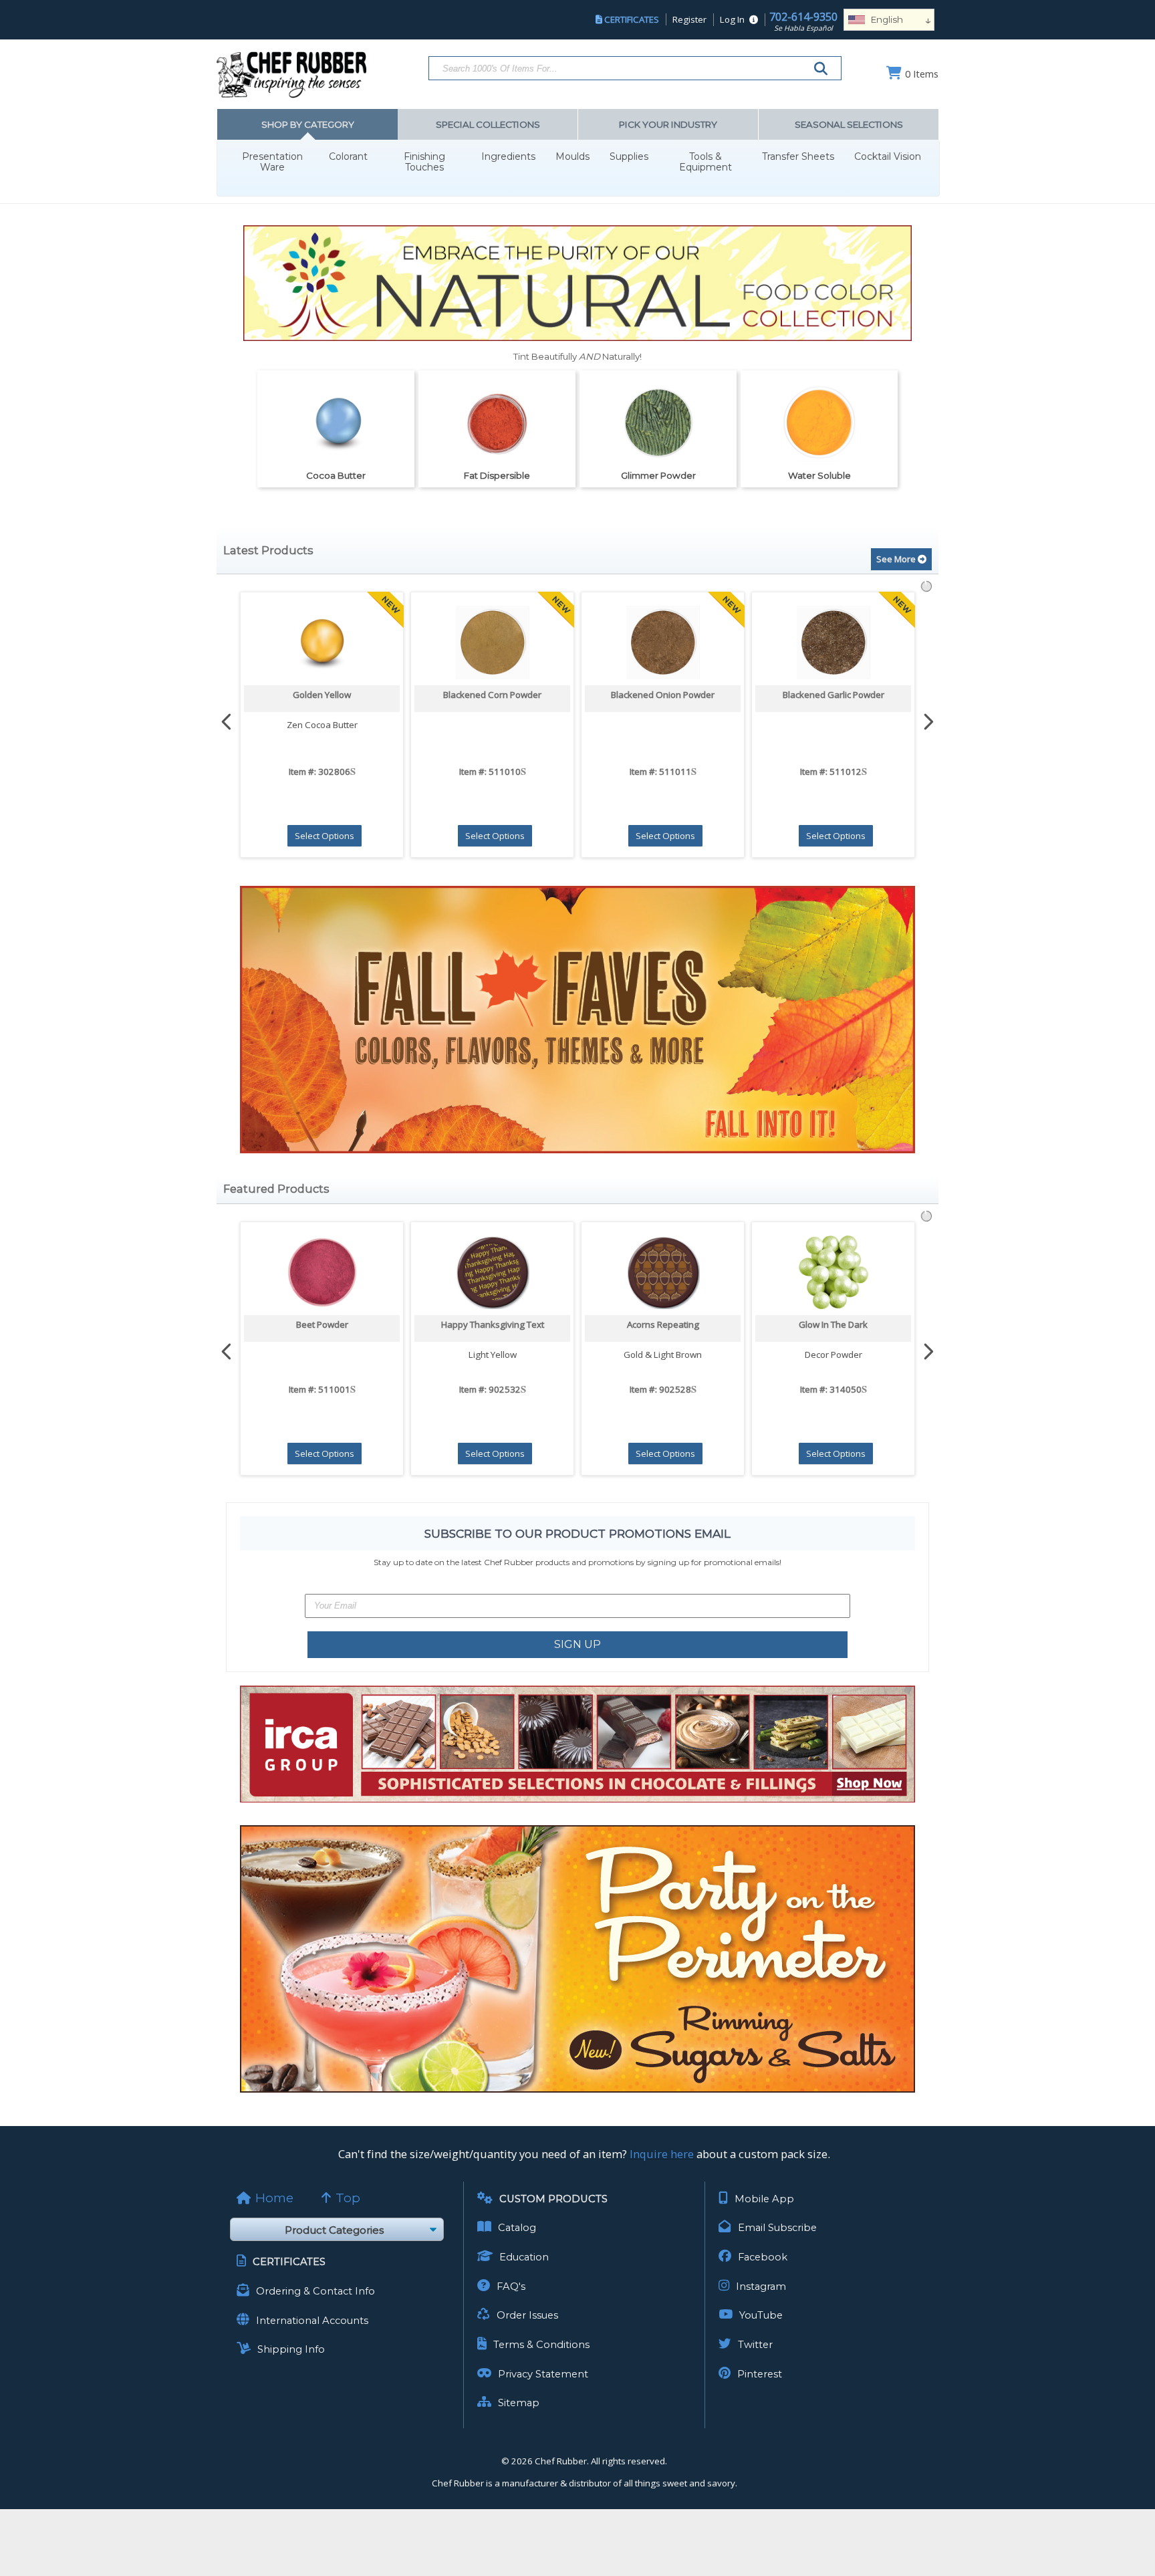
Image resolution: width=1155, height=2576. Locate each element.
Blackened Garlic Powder (663, 695)
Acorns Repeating (493, 1324)
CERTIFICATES (632, 19)
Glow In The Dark (663, 1324)
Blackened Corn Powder (322, 695)
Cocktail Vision (888, 157)
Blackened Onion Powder (492, 695)
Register (689, 19)
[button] (577, 539)
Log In (732, 19)
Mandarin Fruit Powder (833, 695)
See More (897, 559)
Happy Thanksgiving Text (322, 1324)
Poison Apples (833, 1324)
